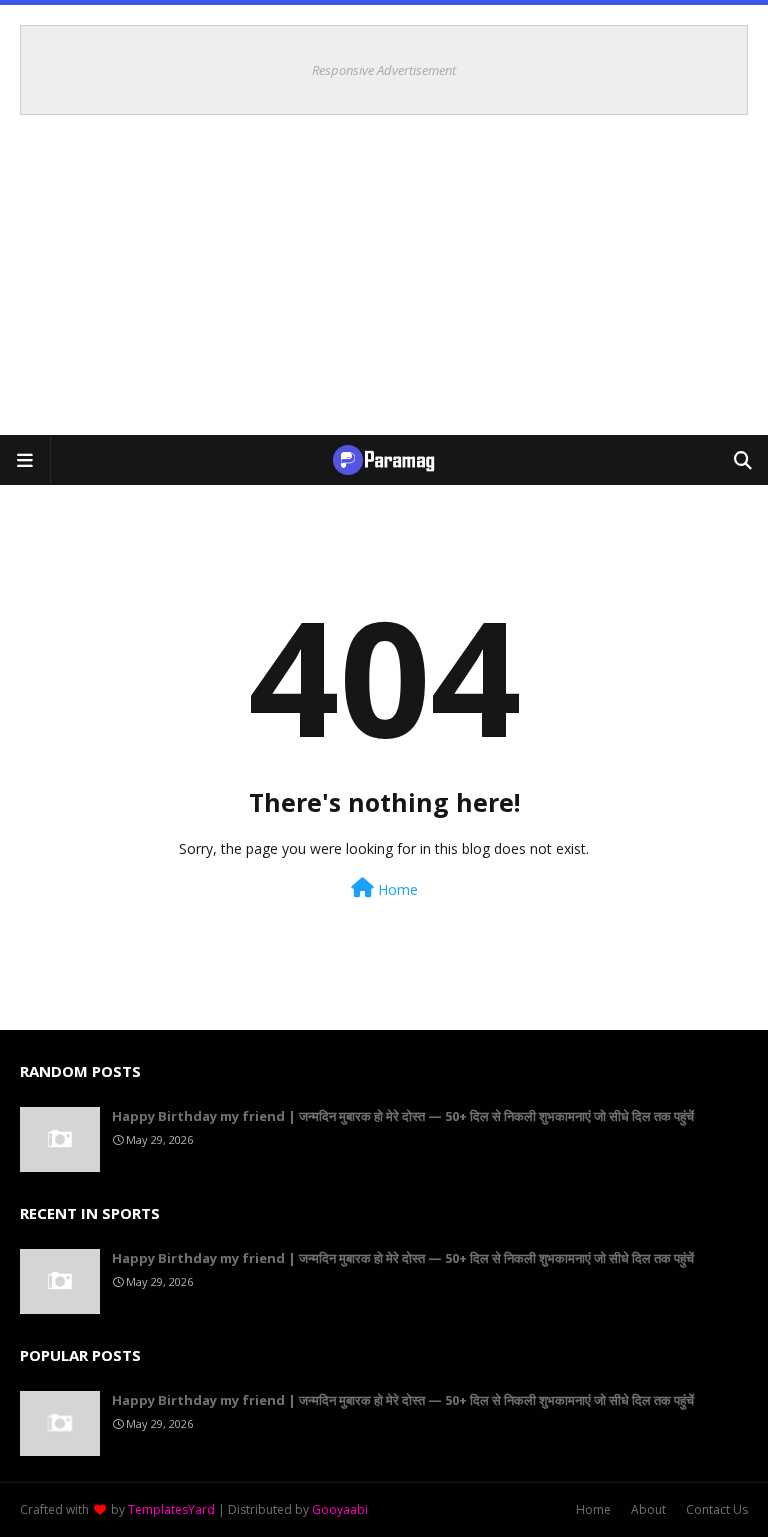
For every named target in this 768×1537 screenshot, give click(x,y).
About (648, 1509)
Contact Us (717, 1509)
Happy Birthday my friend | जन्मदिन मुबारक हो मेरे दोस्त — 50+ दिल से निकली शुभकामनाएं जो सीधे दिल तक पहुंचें (403, 1116)
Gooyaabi (340, 1509)
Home (396, 889)
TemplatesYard (171, 1509)
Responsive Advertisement (384, 70)
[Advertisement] (384, 285)
